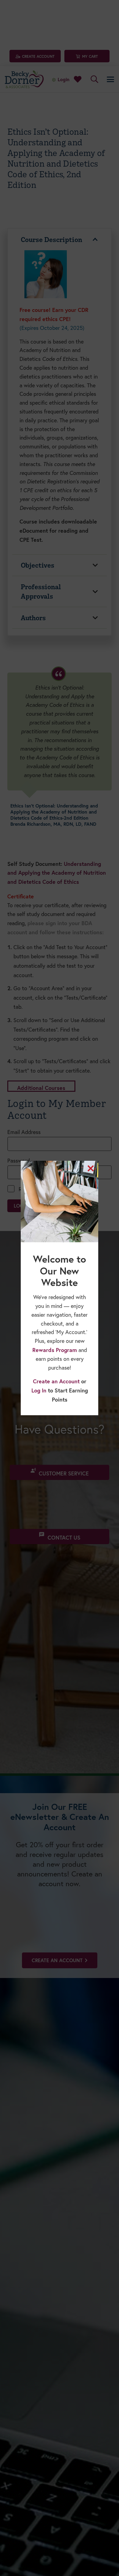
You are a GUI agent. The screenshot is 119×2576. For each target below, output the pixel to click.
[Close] (91, 1168)
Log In (39, 1390)
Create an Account (56, 1381)
